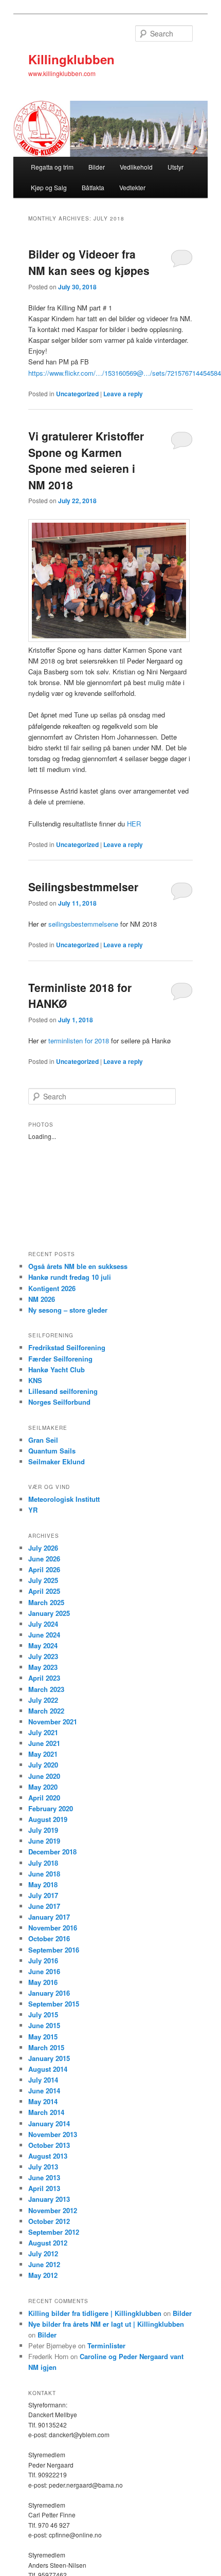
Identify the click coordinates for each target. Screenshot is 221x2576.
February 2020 (51, 1808)
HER (134, 824)
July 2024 (43, 1624)
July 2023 (43, 1656)
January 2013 (49, 2199)
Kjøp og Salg (49, 187)
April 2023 (44, 1678)
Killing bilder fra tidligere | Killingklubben (95, 2313)
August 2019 (48, 1819)
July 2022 (43, 1700)
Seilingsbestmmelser (83, 887)
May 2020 (43, 1787)
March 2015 (46, 2047)
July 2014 (43, 2080)
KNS (35, 1380)
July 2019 (43, 1830)
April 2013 (44, 2188)
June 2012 (44, 2264)
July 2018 (43, 1863)
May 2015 (43, 2037)
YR (33, 1510)
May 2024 (43, 1645)
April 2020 (44, 1798)
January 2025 (49, 1613)
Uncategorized (77, 394)
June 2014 (44, 2091)
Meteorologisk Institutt (64, 1499)
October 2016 (49, 1938)
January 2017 (49, 1917)
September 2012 (54, 2232)
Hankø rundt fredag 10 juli (70, 1277)
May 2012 (43, 2275)
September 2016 (54, 1950)
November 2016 (53, 1928)
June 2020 (44, 1776)
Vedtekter (132, 187)
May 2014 (43, 2101)
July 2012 (43, 2253)
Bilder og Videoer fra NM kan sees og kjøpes (89, 262)
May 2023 (43, 1667)
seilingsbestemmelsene (83, 924)
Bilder (97, 167)
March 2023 (46, 1689)
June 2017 (44, 1906)
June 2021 (44, 1743)
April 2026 (44, 1569)
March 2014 (46, 2112)
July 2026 (43, 1548)
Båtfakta (93, 187)
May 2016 (43, 1982)
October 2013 (49, 2145)
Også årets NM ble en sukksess (78, 1266)
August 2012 (48, 2243)
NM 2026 (42, 1299)
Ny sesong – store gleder (68, 1310)
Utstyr (176, 167)
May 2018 (43, 1884)
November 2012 (53, 2210)
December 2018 (52, 1852)
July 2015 (43, 2014)
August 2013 (48, 2156)
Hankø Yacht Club (57, 1369)
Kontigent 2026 (52, 1288)
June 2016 (44, 1971)
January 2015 (49, 2058)
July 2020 (43, 1765)
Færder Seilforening (60, 1359)
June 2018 (44, 1874)
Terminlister (106, 2345)
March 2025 (46, 1602)
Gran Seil (43, 1440)
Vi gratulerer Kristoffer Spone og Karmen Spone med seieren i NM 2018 (86, 460)
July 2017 (43, 1895)
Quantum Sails (52, 1451)
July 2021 (43, 1732)
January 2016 (49, 1993)
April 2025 (44, 1591)
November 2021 (53, 1722)
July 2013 (43, 2167)
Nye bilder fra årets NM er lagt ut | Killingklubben (106, 2324)
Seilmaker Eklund (57, 1461)
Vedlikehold (136, 167)
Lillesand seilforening (63, 1391)
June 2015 (44, 2025)
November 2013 (53, 2134)
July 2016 (43, 1961)
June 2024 (44, 1635)
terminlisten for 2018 (79, 1041)
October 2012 (49, 2221)
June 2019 (44, 1841)
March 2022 (46, 1711)
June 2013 (44, 2177)
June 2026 (44, 1559)
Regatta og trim (52, 167)
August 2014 (48, 2069)
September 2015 (54, 2004)
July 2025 (43, 1580)
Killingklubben (71, 59)
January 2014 (49, 2123)
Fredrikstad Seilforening (67, 1347)
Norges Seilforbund (59, 1402)
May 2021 (43, 1754)
